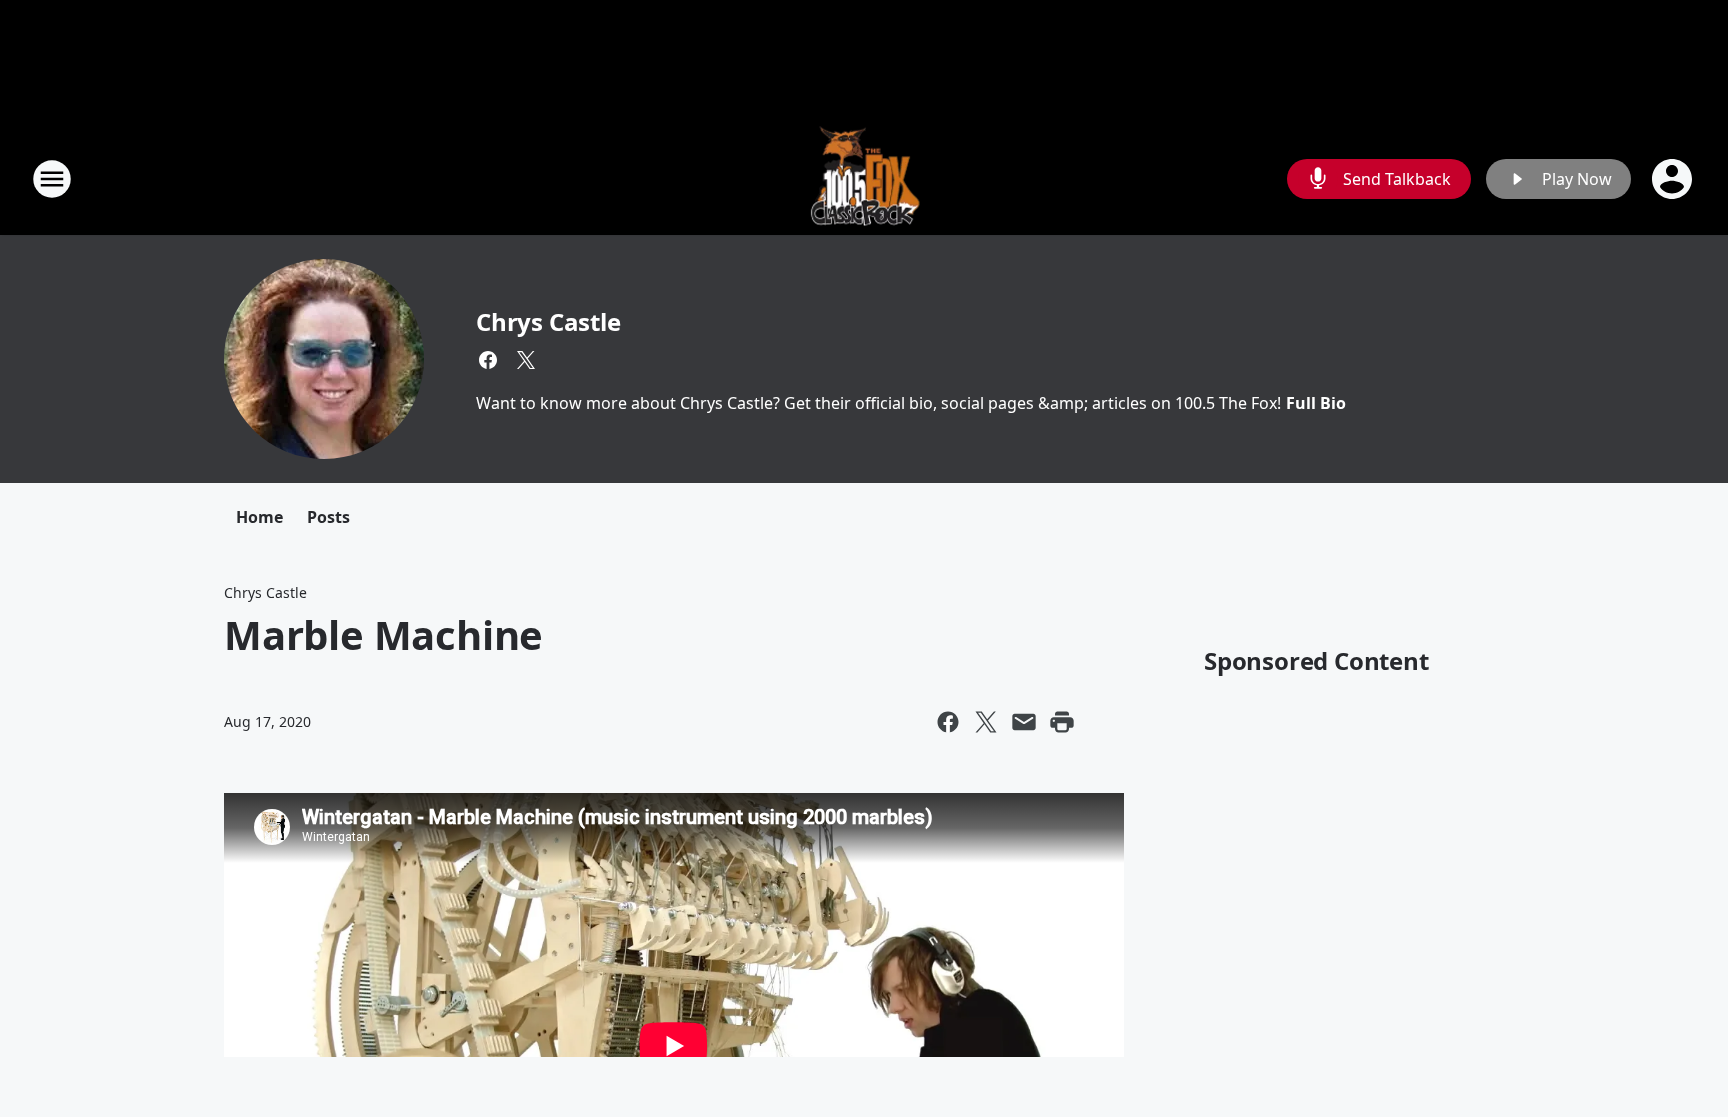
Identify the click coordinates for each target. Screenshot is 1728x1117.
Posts (328, 517)
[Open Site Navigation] (52, 179)
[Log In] (1674, 179)
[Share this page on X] (986, 722)
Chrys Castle (548, 321)
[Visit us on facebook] (488, 360)
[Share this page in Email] (1024, 722)
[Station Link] (864, 178)
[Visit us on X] (526, 360)
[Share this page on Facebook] (948, 722)
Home (259, 517)
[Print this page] (1062, 722)
